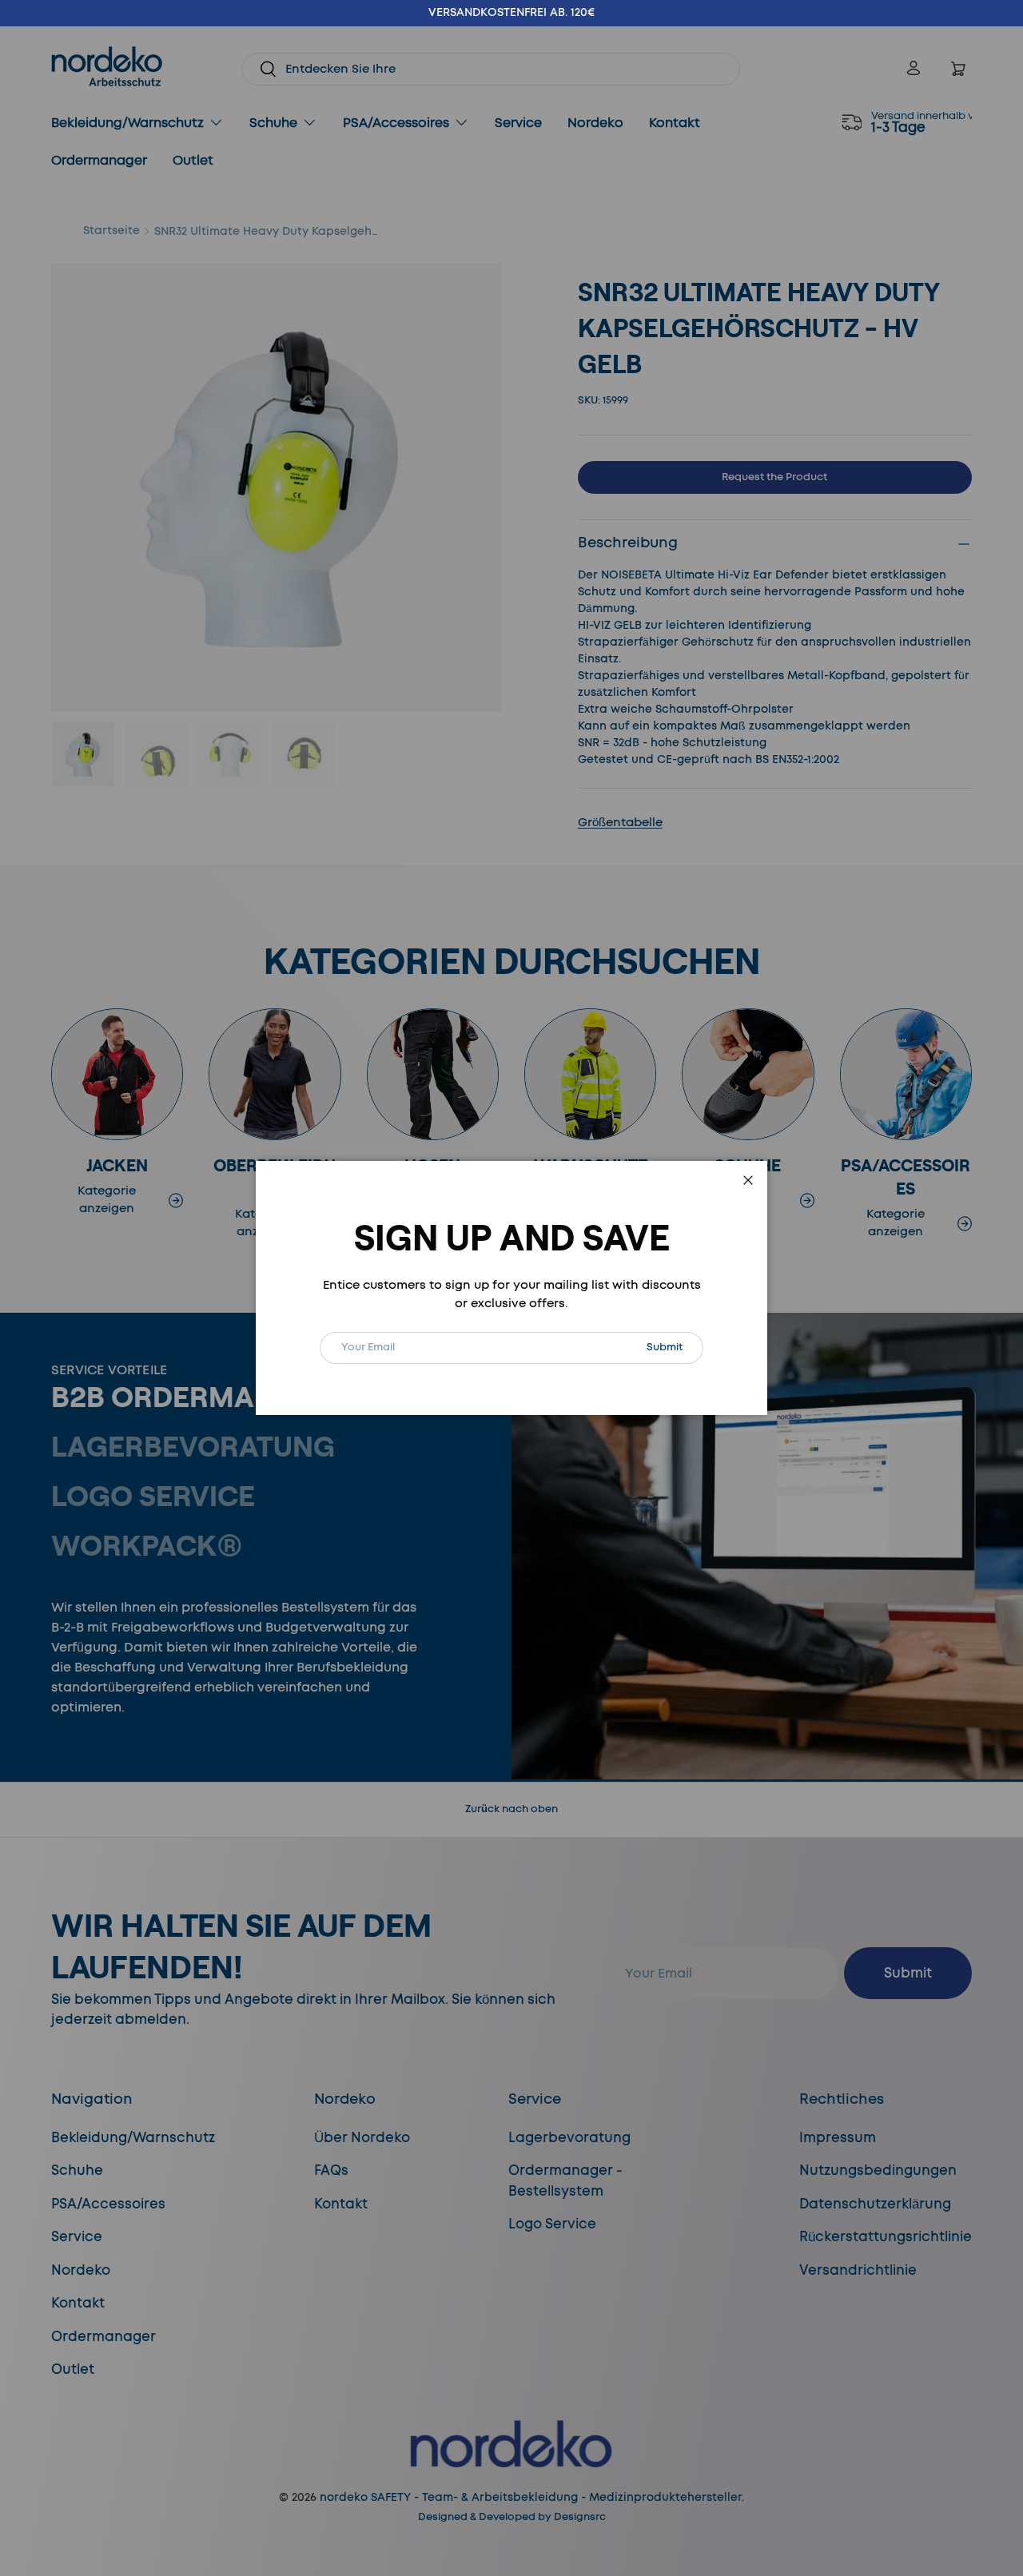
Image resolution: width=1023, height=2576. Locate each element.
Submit (675, 1347)
